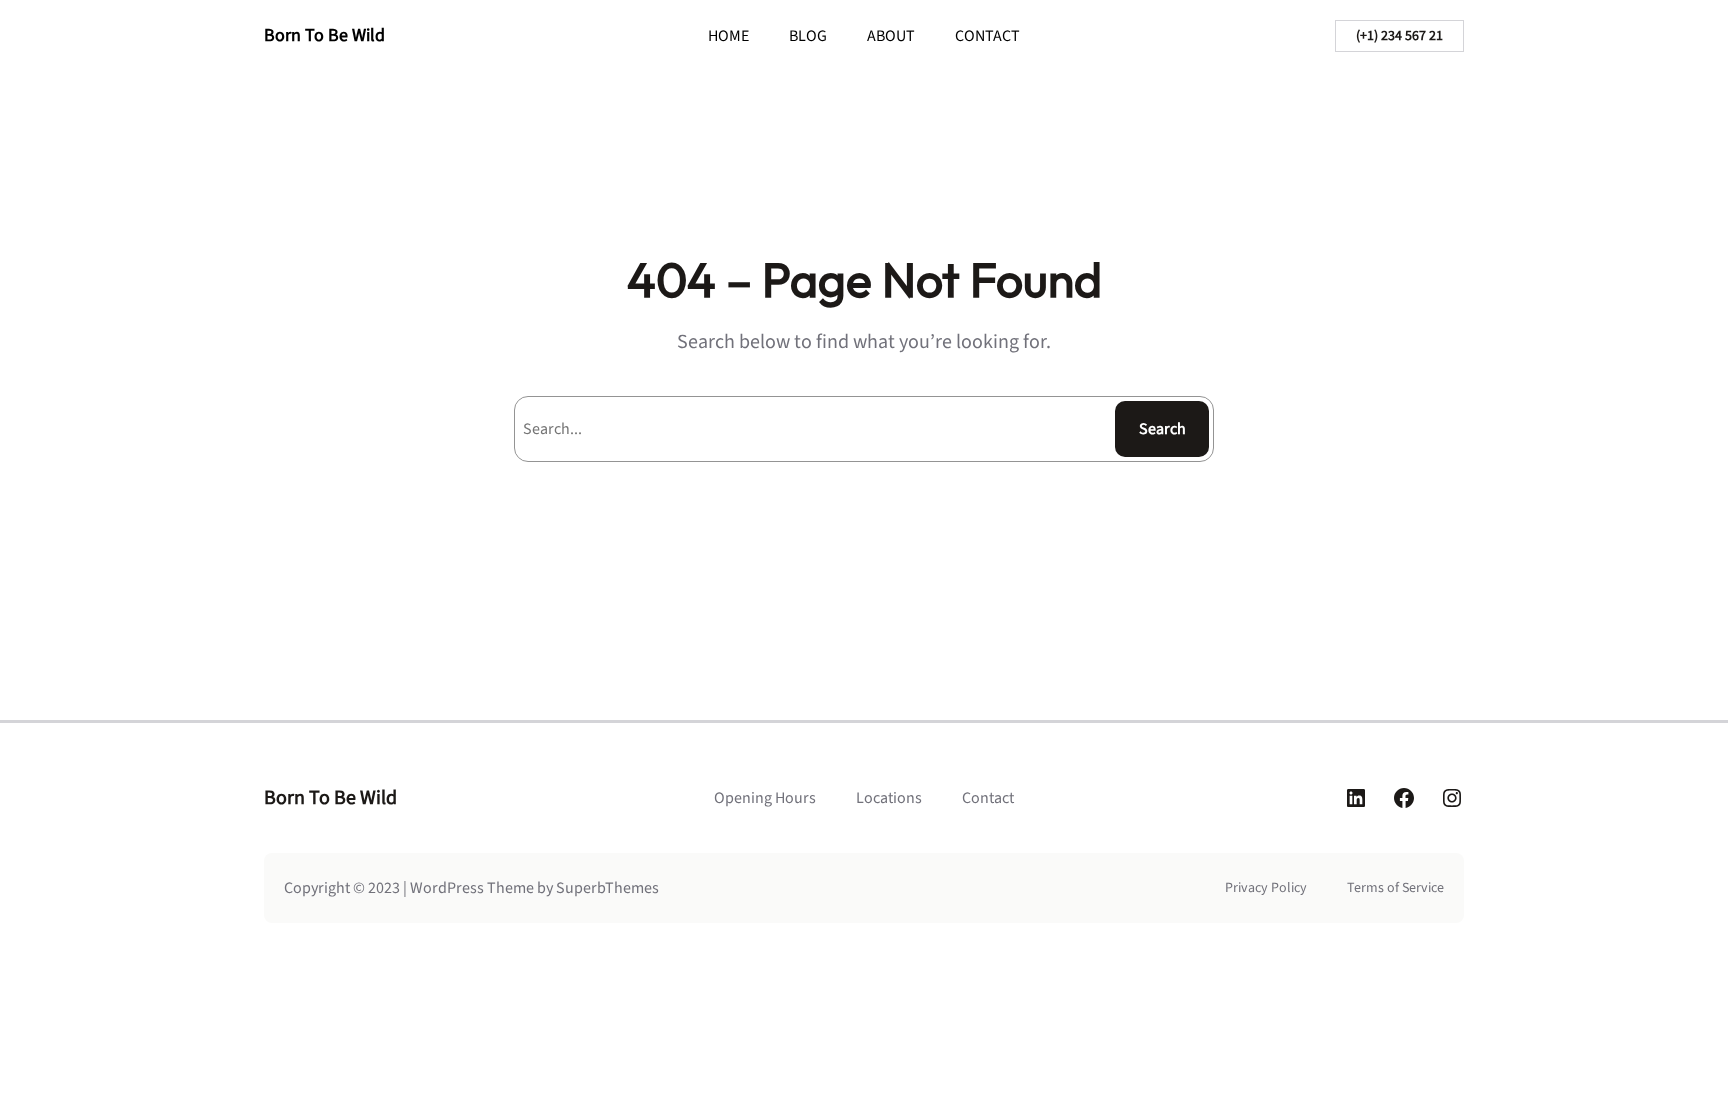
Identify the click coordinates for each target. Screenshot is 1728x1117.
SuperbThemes (607, 888)
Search (1162, 429)
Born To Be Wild (324, 35)
